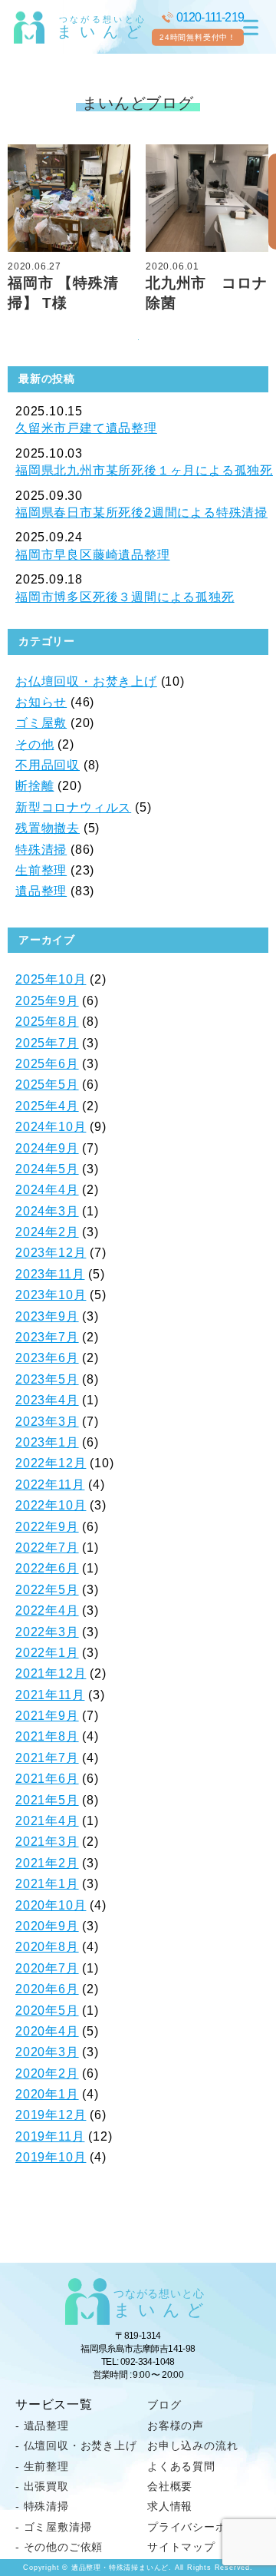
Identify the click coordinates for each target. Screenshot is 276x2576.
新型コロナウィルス (73, 807)
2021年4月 (47, 1821)
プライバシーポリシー (204, 2527)
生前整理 (41, 870)
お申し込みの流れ (192, 2445)
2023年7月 (47, 1337)
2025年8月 (47, 1022)
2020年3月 (47, 2052)
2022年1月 (47, 1653)
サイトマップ (181, 2547)
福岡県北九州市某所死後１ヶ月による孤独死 (144, 470)
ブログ (164, 2405)
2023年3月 (47, 1422)
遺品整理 (41, 891)
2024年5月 (47, 1169)
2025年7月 (47, 1043)
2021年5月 (47, 1800)
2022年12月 (51, 1463)
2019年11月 (50, 2136)
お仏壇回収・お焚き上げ (86, 681)
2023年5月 (47, 1379)
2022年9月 (47, 1527)
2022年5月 (47, 1590)
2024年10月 (51, 1127)
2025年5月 (47, 1085)
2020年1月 (47, 2094)
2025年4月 (47, 1106)
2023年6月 (47, 1358)
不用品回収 (48, 765)
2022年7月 (47, 1548)
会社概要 (170, 2486)
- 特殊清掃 (42, 2506)
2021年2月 (47, 1863)
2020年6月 (47, 1989)
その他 (34, 744)
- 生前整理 (42, 2466)
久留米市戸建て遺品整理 (86, 428)
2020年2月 (47, 2073)
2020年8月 (47, 1947)
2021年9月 (47, 1716)
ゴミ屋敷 (41, 723)
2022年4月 (47, 1610)
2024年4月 (47, 1190)
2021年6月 (47, 1779)
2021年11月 (50, 1695)
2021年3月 (47, 1842)
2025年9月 (47, 1001)
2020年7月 (47, 1968)
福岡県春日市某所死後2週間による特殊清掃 (141, 513)
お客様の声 (176, 2426)
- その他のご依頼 (59, 2547)
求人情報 (170, 2506)
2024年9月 (47, 1148)
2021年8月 (47, 1736)
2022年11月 (50, 1485)
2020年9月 (47, 1926)
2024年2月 (47, 1232)
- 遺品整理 (42, 2426)
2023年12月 (51, 1253)
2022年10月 (51, 1505)
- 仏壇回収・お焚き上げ (76, 2445)
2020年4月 (47, 2031)
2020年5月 (47, 2011)
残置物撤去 (48, 828)
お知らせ (41, 702)
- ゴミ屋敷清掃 (53, 2527)
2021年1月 (47, 1884)
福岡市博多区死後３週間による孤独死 (125, 597)
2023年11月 (50, 1274)
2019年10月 (51, 2157)
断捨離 (34, 786)
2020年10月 (51, 1905)
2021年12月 (51, 1673)
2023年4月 (47, 1400)
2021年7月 (47, 1758)
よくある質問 (181, 2466)
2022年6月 (47, 1568)
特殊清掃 (41, 850)
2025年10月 (51, 979)
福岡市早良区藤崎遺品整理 (93, 555)
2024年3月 (47, 1211)
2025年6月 (47, 1064)
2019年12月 (51, 2115)
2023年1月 (47, 1442)
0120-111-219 (210, 17)
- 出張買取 (42, 2486)
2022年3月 (47, 1632)
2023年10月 (51, 1295)
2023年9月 (47, 1316)
